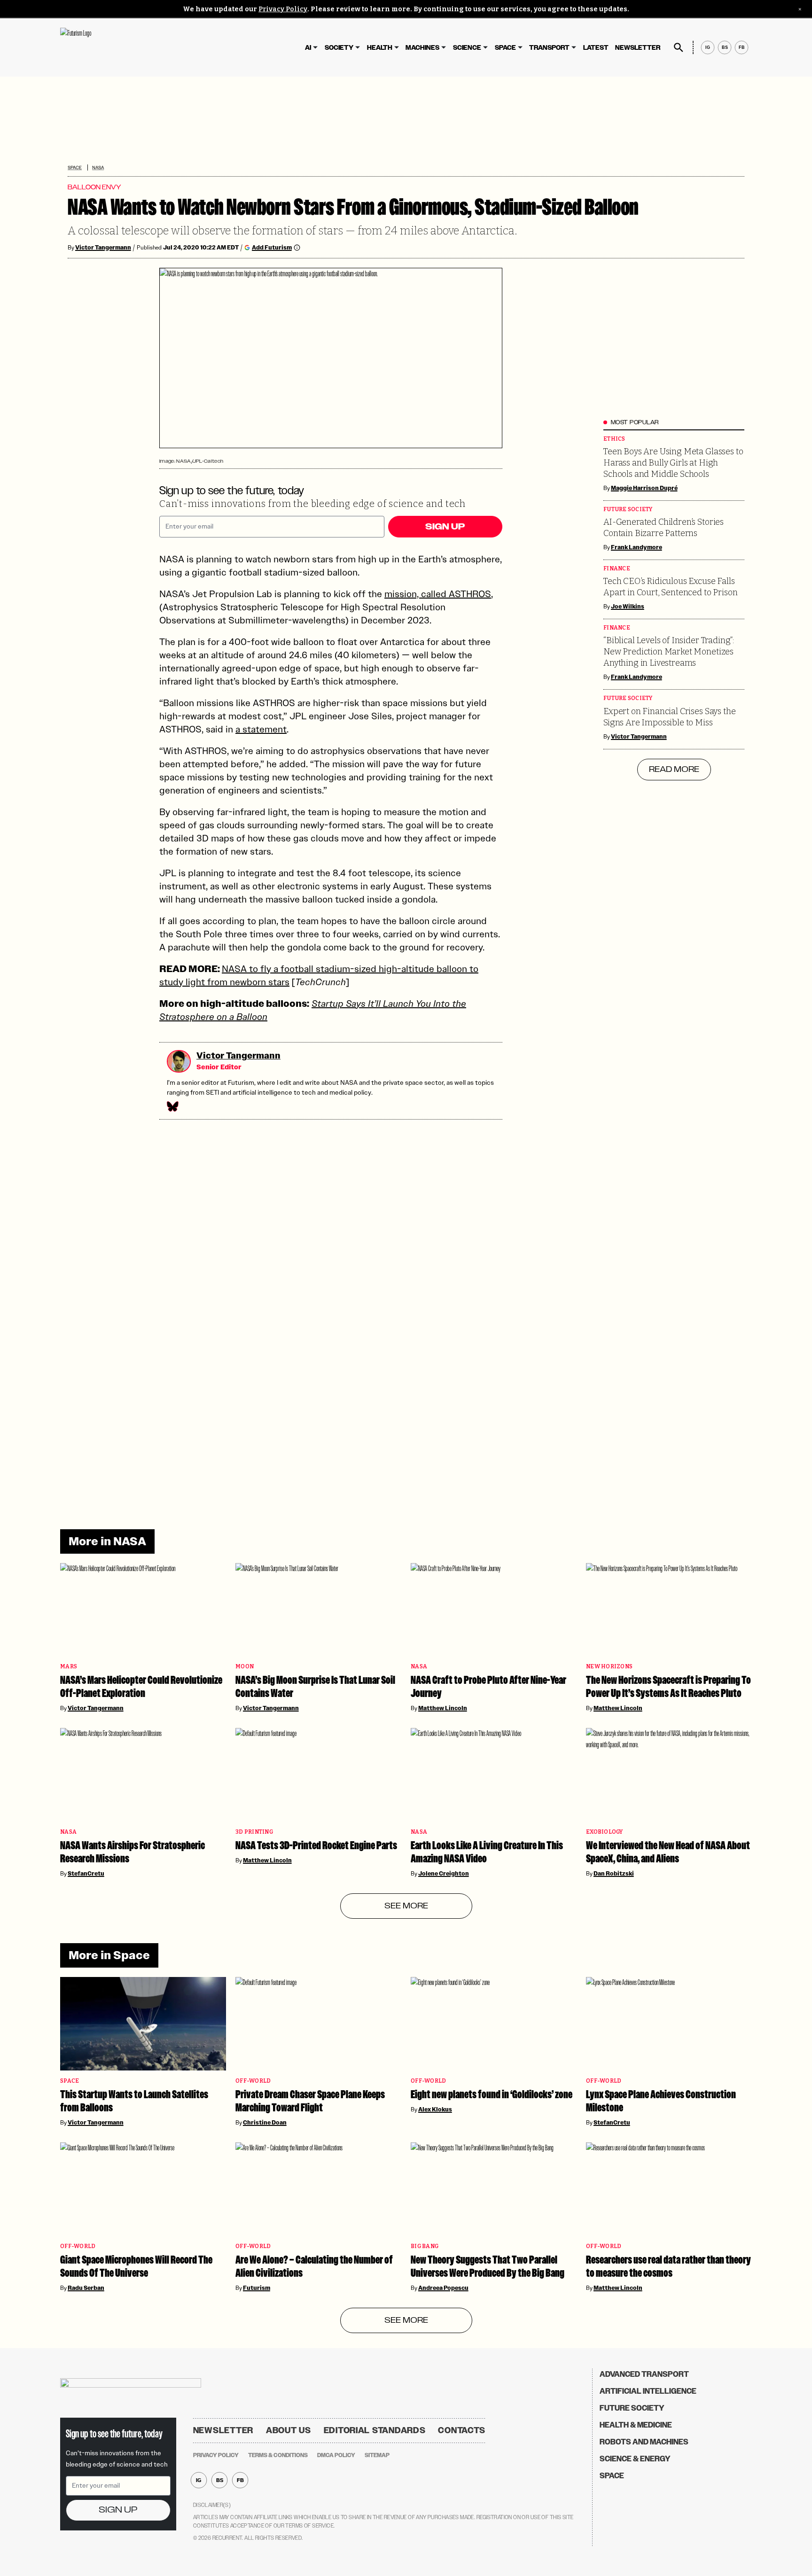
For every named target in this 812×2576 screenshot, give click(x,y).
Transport (549, 48)
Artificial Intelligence (648, 2391)
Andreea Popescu (443, 2288)
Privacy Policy (283, 9)
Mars (69, 1667)
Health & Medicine (636, 2425)
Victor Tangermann (103, 248)
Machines (422, 48)
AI (308, 48)
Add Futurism (272, 247)
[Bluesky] (172, 1106)
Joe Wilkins (628, 607)
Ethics (614, 439)
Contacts (462, 2430)
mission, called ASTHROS (438, 594)
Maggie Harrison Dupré (644, 488)
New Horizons (609, 1667)
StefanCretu (86, 1874)
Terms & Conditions (278, 2455)
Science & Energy (635, 2459)
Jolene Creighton (444, 1874)
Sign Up (445, 527)
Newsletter (638, 48)
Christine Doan (265, 2123)
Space (505, 48)
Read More (674, 770)
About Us (289, 2430)
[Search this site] (679, 47)
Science (467, 48)
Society (339, 48)
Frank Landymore (636, 547)
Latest (596, 48)
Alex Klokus (435, 2109)
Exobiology (605, 1832)
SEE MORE (406, 1906)
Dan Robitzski (614, 1874)
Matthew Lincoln (443, 1708)
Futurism (257, 2288)
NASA (98, 167)
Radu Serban (86, 2288)
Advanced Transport (644, 2374)
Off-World (253, 2081)
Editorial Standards (375, 2430)
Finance (617, 569)
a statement (261, 729)
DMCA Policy (336, 2455)
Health (380, 48)
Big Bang (425, 2246)
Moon (245, 1667)
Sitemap (377, 2455)
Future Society (628, 510)
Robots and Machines (644, 2442)
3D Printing (254, 1832)
